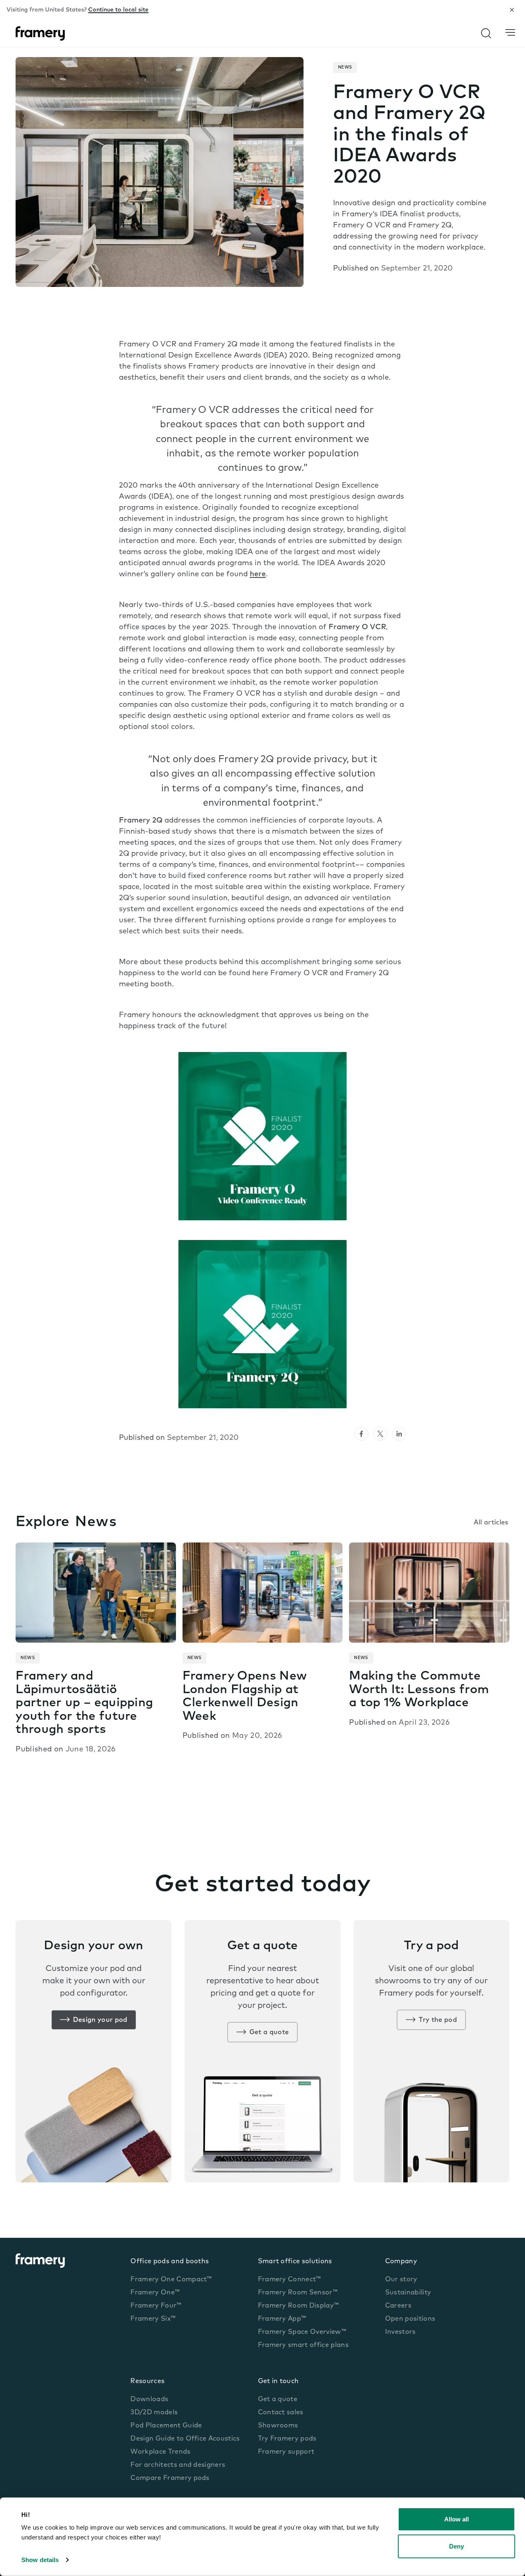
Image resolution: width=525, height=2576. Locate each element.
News (345, 68)
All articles (491, 1523)
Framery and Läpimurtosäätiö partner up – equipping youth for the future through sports (84, 1703)
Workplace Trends (160, 2452)
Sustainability (408, 2293)
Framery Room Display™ (299, 2306)
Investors (401, 2332)
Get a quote (269, 2033)
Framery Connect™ (290, 2280)
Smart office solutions (295, 2262)
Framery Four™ (156, 2306)
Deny (457, 2546)
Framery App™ (282, 2319)
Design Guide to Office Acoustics (185, 2439)
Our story (401, 2280)
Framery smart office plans (303, 2345)
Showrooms (278, 2426)
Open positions (410, 2319)
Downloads (149, 2400)
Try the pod (438, 2020)
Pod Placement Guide (166, 2426)
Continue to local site (118, 10)
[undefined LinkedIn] (399, 1434)
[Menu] (510, 33)
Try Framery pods (287, 2439)
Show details (40, 2560)
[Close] (512, 10)
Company (401, 2262)
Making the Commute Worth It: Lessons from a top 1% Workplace (419, 1690)
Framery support (286, 2452)
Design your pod (100, 2020)
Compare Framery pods (170, 2478)
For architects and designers (178, 2465)
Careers (398, 2306)
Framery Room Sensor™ (298, 2293)
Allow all (457, 2519)
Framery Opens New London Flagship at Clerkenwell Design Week (245, 1697)
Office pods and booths (170, 2262)
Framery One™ (155, 2293)
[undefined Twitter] (380, 1434)
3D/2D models (154, 2413)
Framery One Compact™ (171, 2280)
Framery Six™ (153, 2319)
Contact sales (281, 2413)
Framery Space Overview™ (302, 2332)
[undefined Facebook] (361, 1434)
